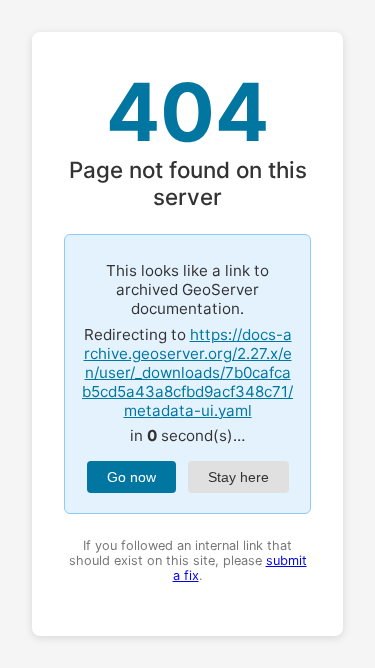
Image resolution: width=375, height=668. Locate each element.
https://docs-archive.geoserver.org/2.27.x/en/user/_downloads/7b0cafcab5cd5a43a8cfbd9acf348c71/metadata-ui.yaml (187, 372)
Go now (131, 477)
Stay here (238, 477)
